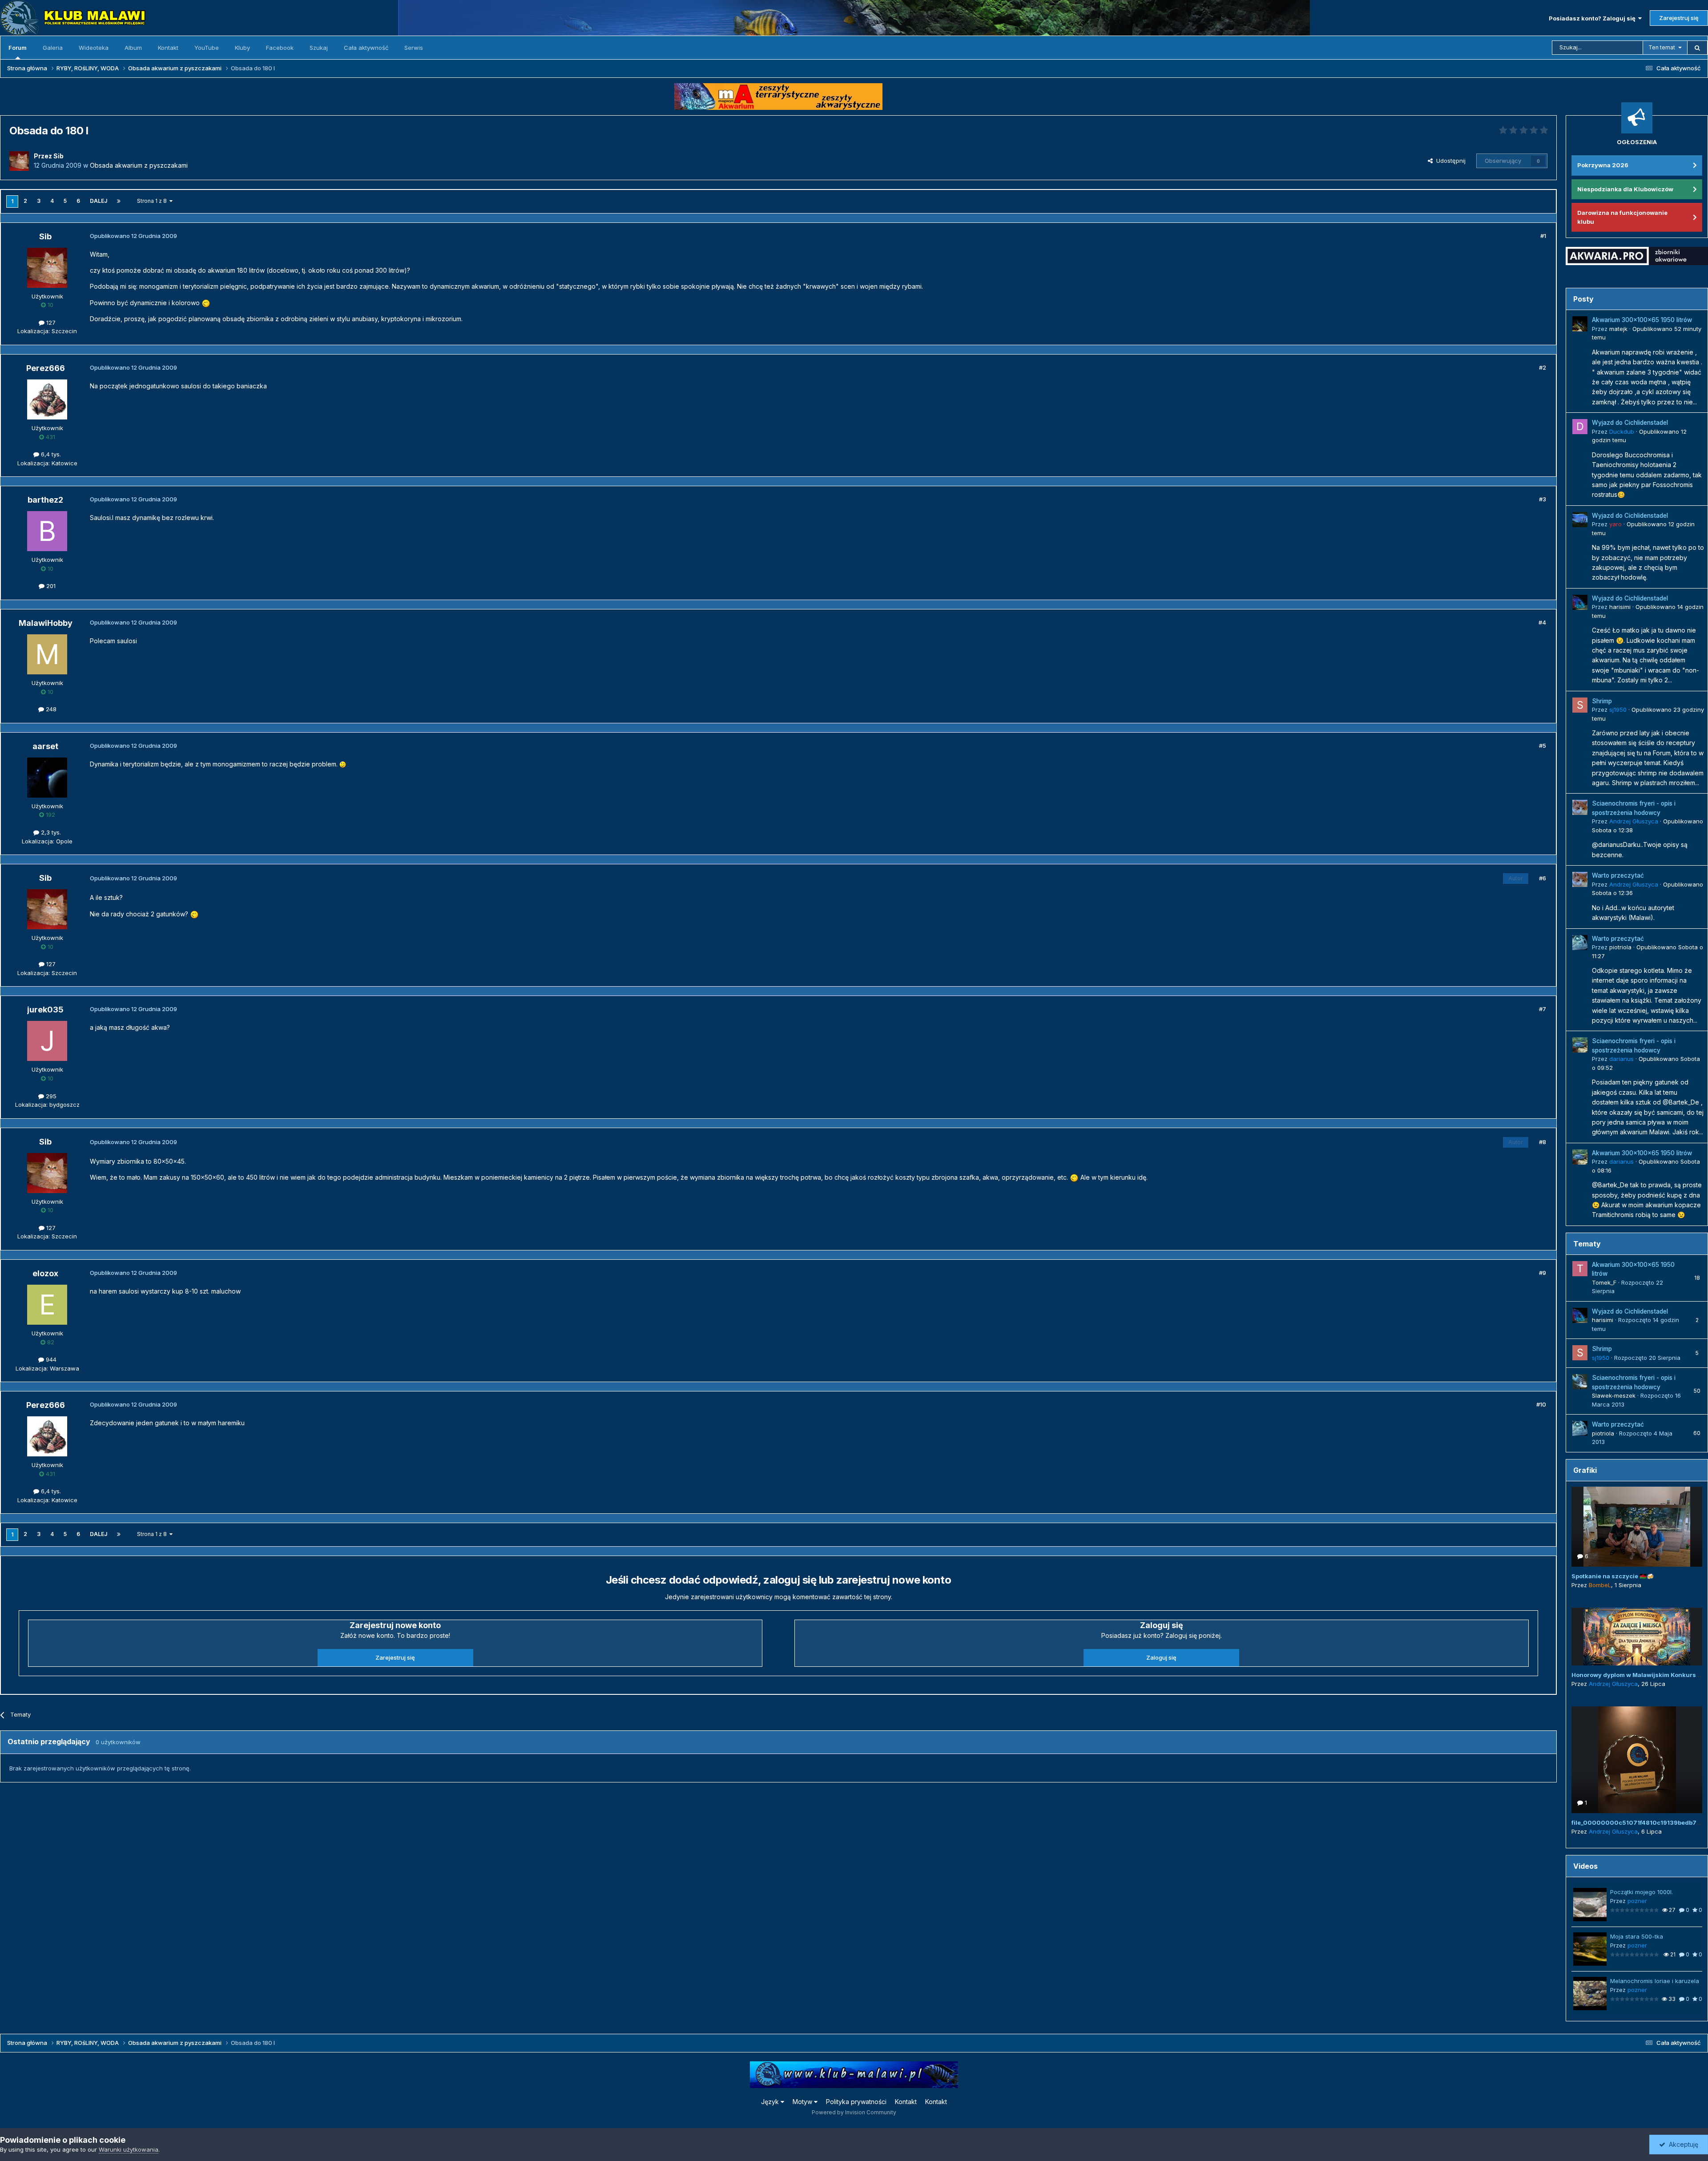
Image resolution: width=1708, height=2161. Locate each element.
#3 (1543, 499)
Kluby (242, 48)
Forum (18, 48)
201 (50, 586)
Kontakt (168, 48)
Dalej (99, 201)
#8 (1543, 1142)
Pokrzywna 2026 (1603, 165)
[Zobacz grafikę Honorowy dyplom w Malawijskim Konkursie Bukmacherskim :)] (1637, 1637)
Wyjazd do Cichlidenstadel (1630, 423)
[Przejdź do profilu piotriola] (1580, 943)
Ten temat (1662, 47)
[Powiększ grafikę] (206, 303)
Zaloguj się (1161, 1657)
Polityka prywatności (856, 2102)
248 (50, 709)
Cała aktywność (366, 48)
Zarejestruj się (1679, 18)
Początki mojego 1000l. (1642, 1892)
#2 (1543, 367)
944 (50, 1359)
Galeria (53, 48)
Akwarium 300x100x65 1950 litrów (1642, 320)
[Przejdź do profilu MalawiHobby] (47, 654)
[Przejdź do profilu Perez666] (47, 399)
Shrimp (1602, 701)
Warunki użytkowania (129, 2149)
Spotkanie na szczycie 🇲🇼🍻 (1613, 1576)
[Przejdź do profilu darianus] (1580, 1045)
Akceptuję (1682, 2144)
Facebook (280, 48)
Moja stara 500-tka (1637, 1936)
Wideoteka (94, 48)
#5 (1543, 746)
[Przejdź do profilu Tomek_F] (1580, 1269)
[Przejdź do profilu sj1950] (1580, 705)
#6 (1543, 878)
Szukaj (319, 48)
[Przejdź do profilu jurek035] (47, 1041)
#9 (1543, 1273)
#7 (1543, 1009)
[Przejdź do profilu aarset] (47, 778)
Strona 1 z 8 (153, 201)
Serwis (414, 48)
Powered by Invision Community (854, 2112)
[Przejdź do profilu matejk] (1580, 324)
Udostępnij (1449, 161)
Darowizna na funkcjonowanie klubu (1622, 217)
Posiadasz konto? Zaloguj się (1593, 18)
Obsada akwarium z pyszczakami (139, 165)
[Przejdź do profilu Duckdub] (1580, 427)
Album (133, 48)
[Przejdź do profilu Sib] (19, 161)
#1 (1543, 236)
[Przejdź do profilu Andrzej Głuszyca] (1580, 807)
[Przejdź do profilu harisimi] (1580, 602)
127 (50, 323)
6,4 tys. (50, 454)
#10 (1541, 1404)
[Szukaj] (1697, 48)
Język (771, 2102)
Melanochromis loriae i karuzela (1655, 1981)
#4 (1542, 622)
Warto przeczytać (1618, 875)
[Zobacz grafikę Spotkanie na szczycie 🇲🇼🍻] (1637, 1527)
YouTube (207, 48)
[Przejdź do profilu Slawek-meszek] (1580, 1382)
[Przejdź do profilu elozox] (47, 1305)
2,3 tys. (50, 832)
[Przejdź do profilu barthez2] (47, 531)
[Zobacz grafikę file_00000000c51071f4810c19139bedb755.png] (1637, 1760)
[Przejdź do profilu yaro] (1580, 520)
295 (50, 1096)
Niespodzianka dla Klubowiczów (1625, 189)
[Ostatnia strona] (119, 201)
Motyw (803, 2102)
